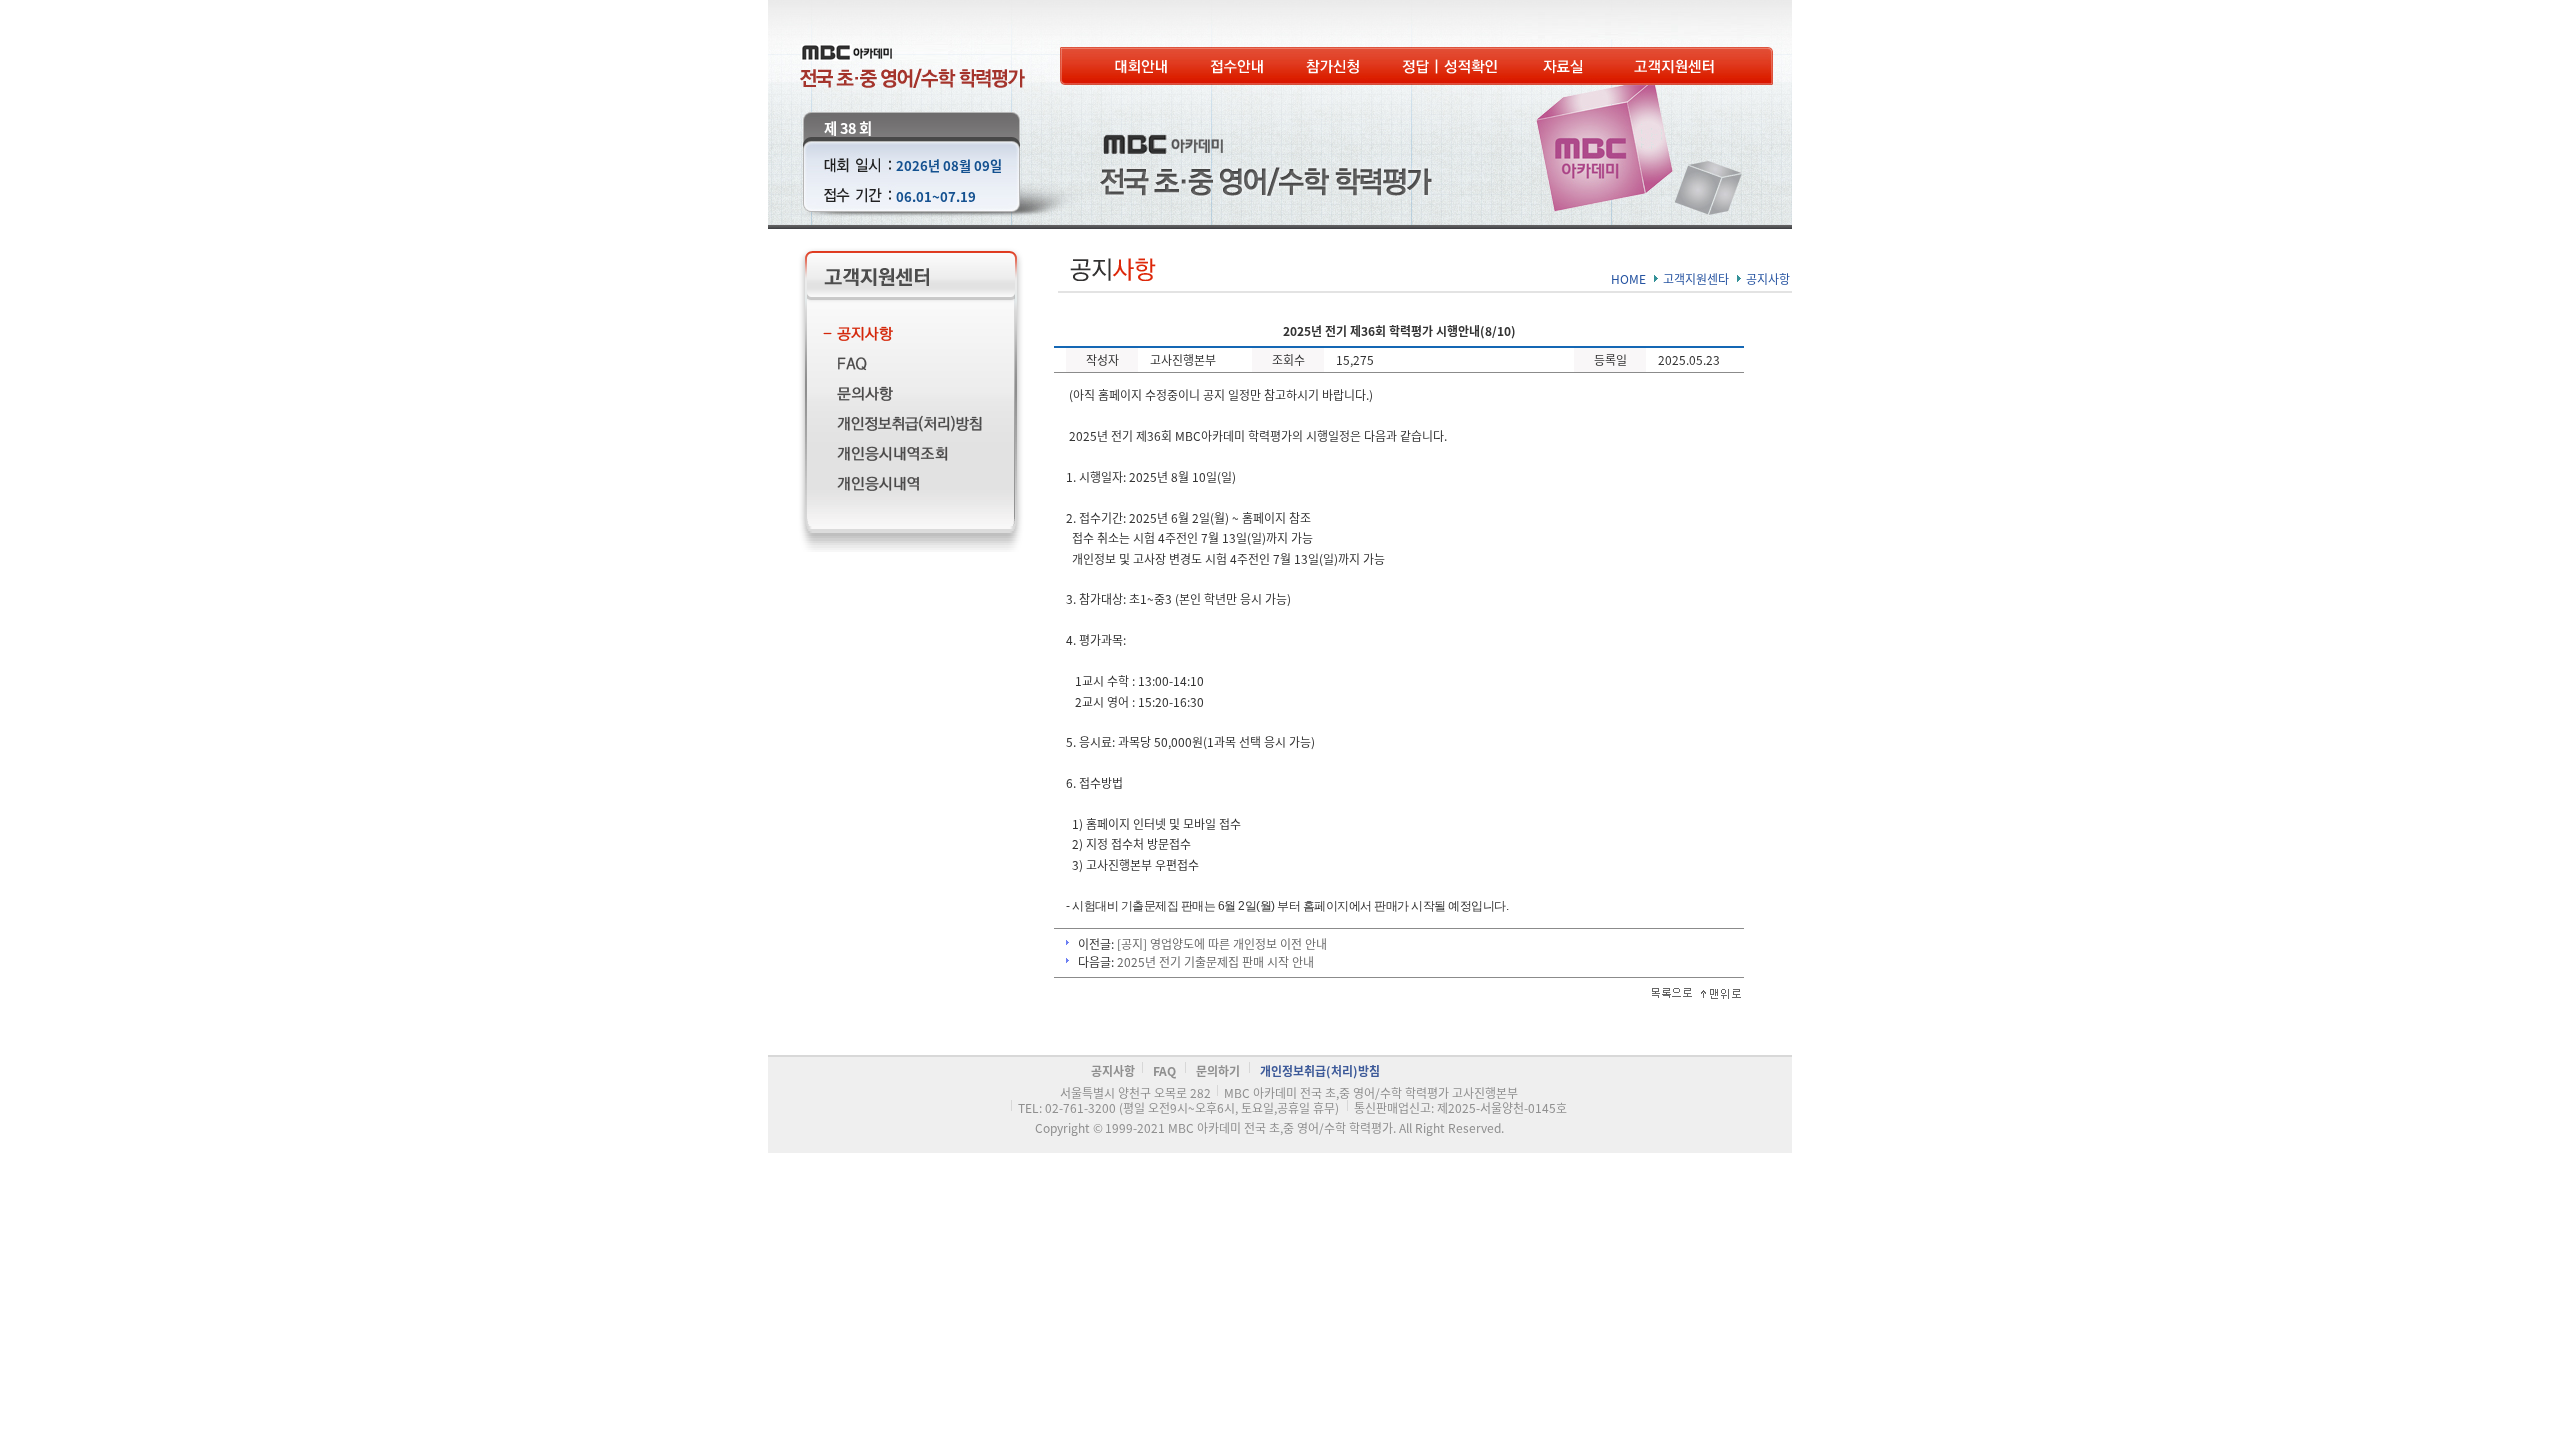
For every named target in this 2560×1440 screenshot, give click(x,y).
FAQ (901, 366)
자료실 (1567, 66)
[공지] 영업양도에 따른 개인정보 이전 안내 (1222, 943)
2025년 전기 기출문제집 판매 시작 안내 (1215, 961)
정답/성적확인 (1451, 66)
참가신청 (1333, 66)
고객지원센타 (1676, 66)
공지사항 (901, 336)
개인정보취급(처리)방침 (901, 426)
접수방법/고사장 (1237, 66)
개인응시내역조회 (901, 456)
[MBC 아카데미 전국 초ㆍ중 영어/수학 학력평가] (913, 52)
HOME (1628, 278)
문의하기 (901, 396)
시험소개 (1141, 66)
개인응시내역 (901, 486)
